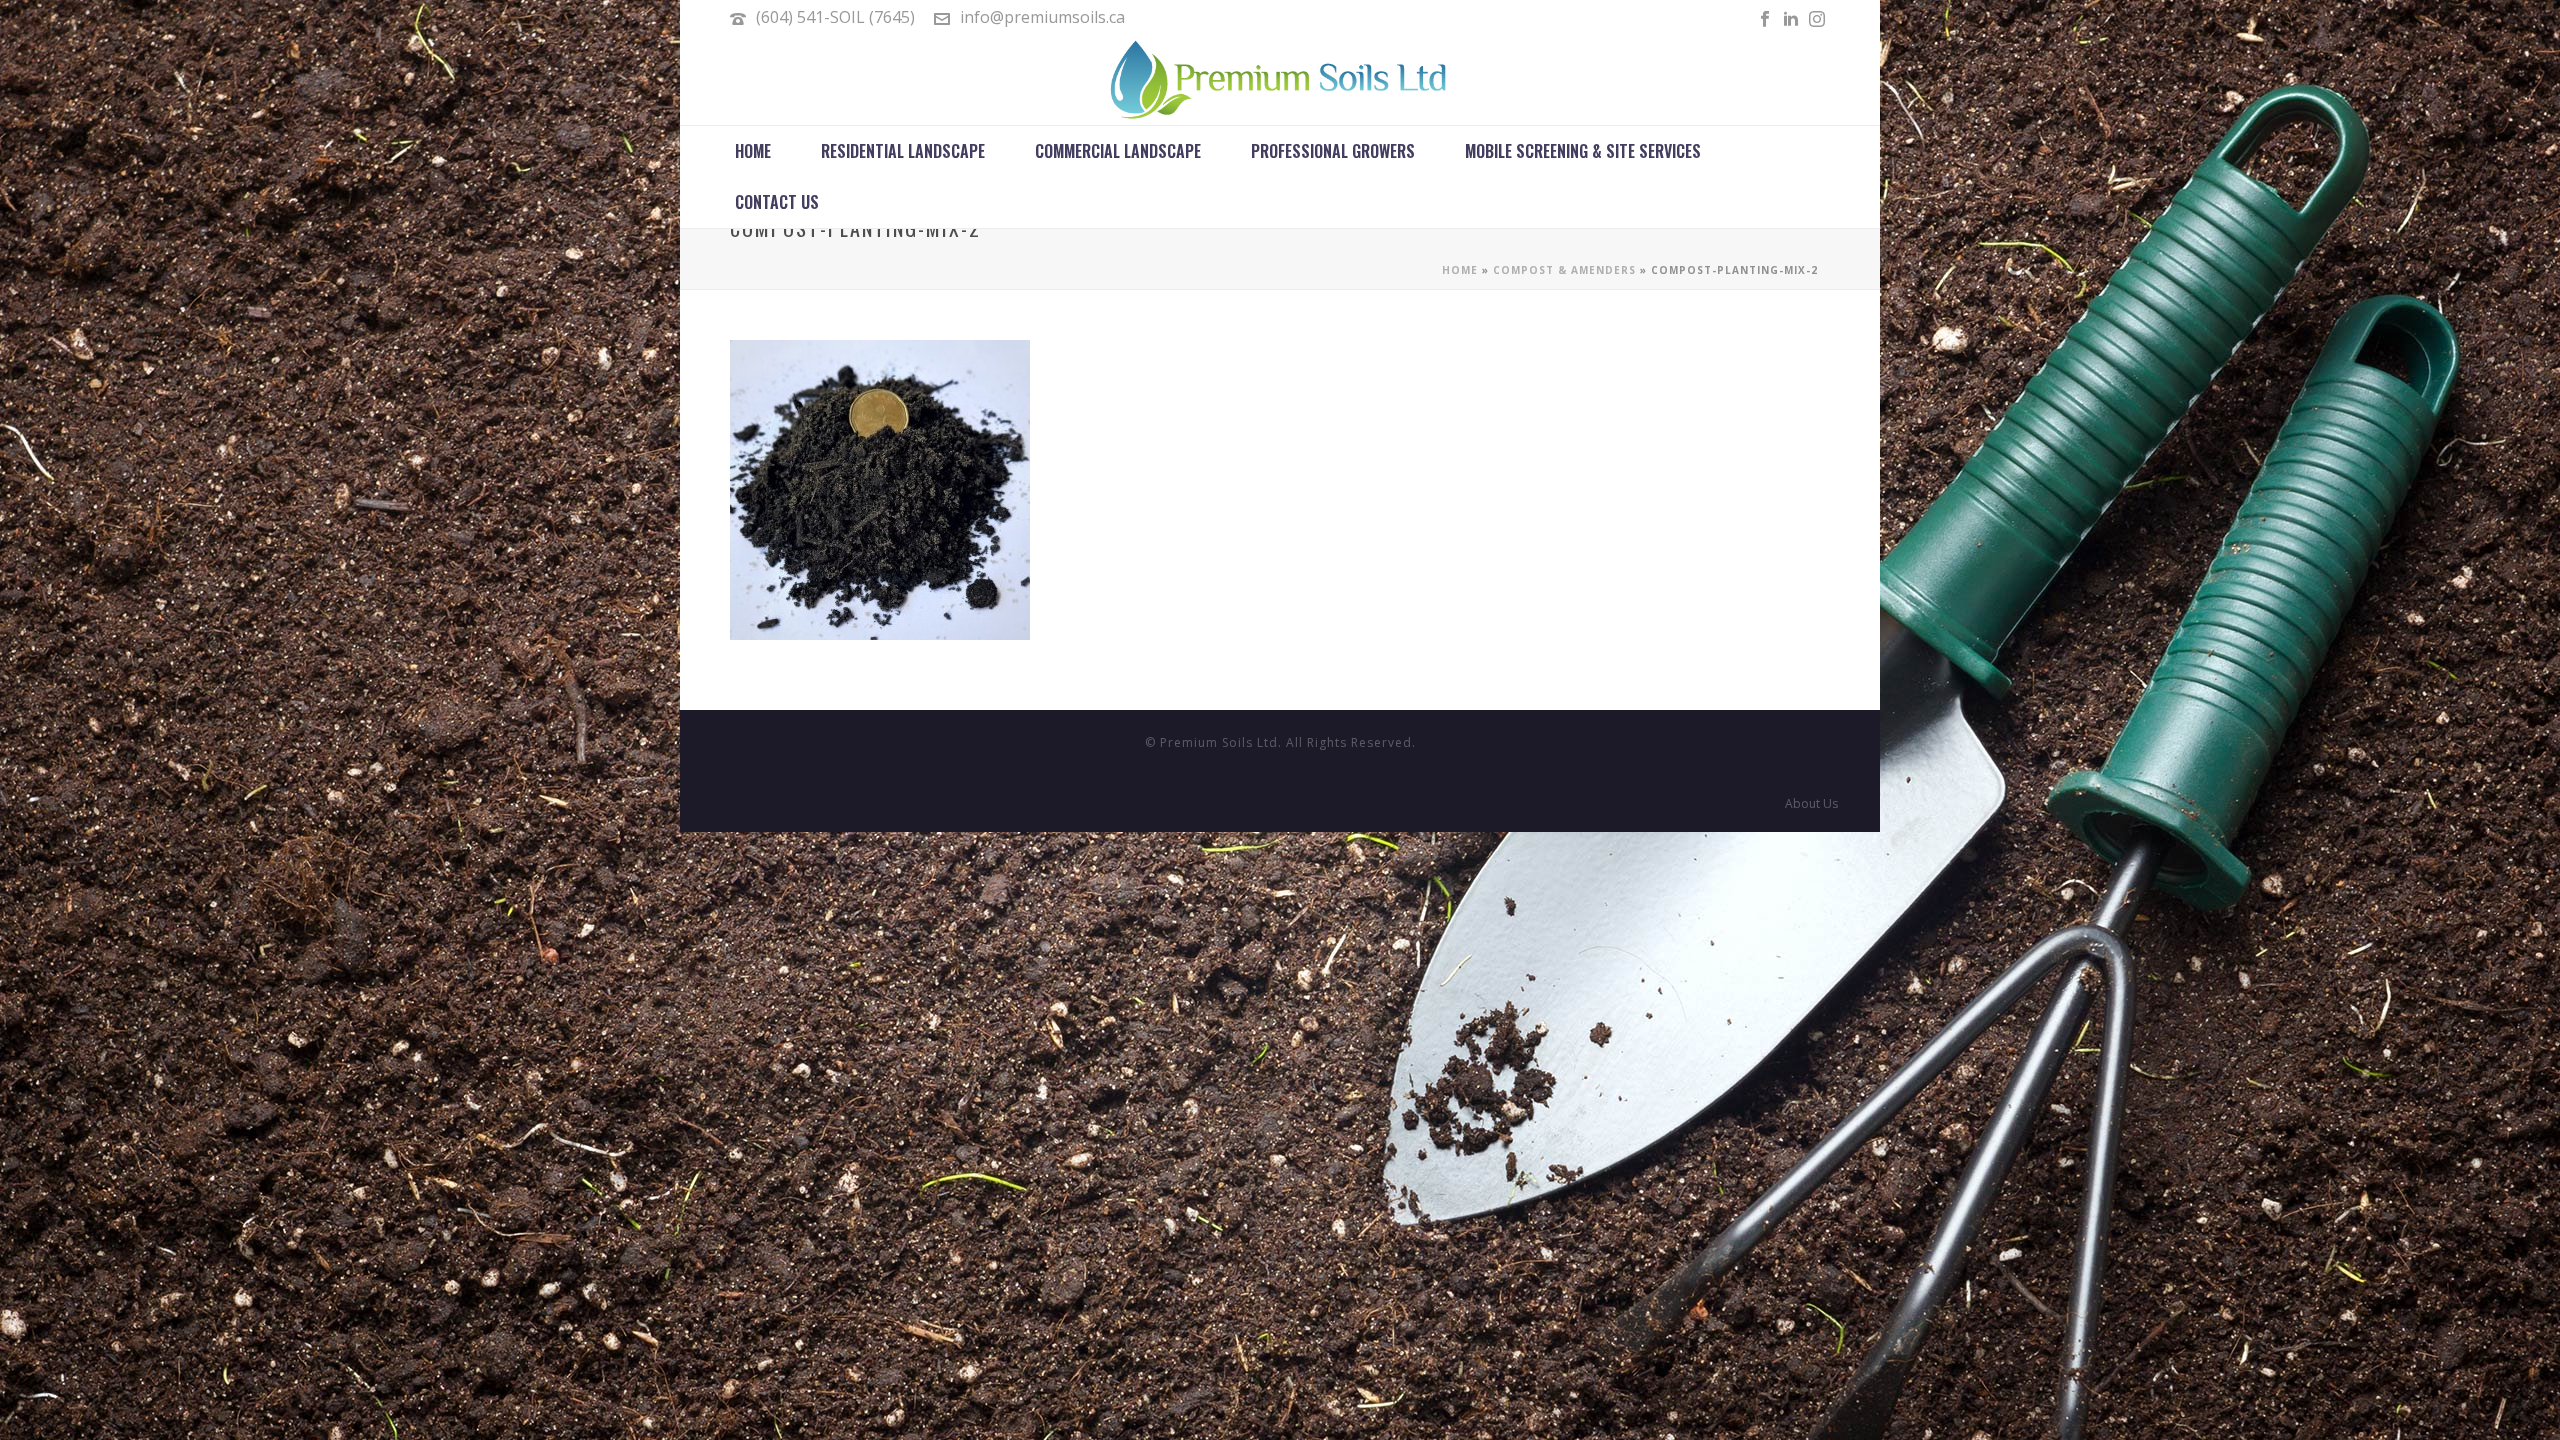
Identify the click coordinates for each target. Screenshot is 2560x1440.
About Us (1811, 804)
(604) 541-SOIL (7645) (835, 17)
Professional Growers (1333, 151)
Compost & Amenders (1564, 270)
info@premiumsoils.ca (1042, 17)
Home (753, 151)
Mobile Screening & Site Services (1583, 151)
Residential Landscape (903, 151)
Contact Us (777, 202)
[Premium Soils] (1280, 80)
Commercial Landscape (1118, 151)
